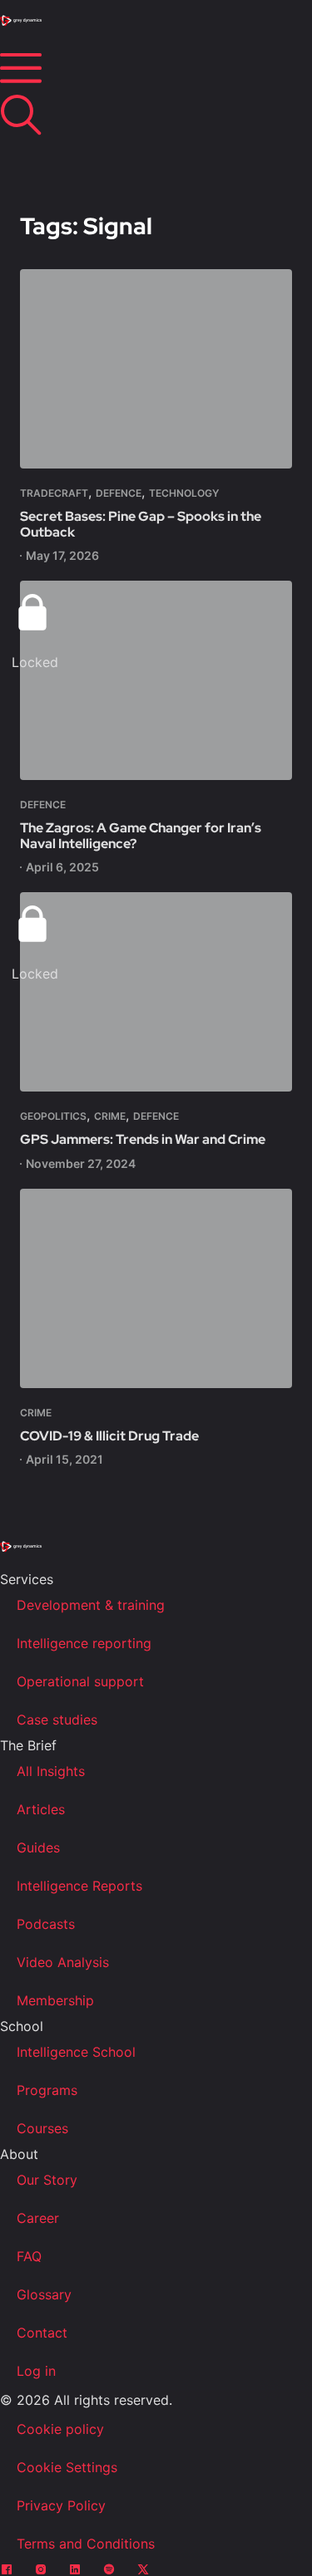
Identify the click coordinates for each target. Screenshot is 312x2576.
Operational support (80, 1681)
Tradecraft (54, 493)
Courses (42, 2128)
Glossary (44, 2294)
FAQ (29, 2256)
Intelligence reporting (84, 1643)
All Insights (51, 1771)
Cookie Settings (67, 2467)
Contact (42, 2333)
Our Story (47, 2180)
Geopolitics (53, 1116)
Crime (110, 1116)
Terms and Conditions (86, 2544)
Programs (47, 2090)
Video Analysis (63, 1962)
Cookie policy (60, 2429)
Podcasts (46, 1924)
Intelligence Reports (79, 1886)
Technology (184, 493)
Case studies (57, 1720)
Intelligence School (76, 2052)
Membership (55, 2000)
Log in (36, 2371)
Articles (41, 1809)
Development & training (91, 1605)
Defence (119, 493)
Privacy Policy (61, 2505)
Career (38, 2218)
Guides (38, 1847)
